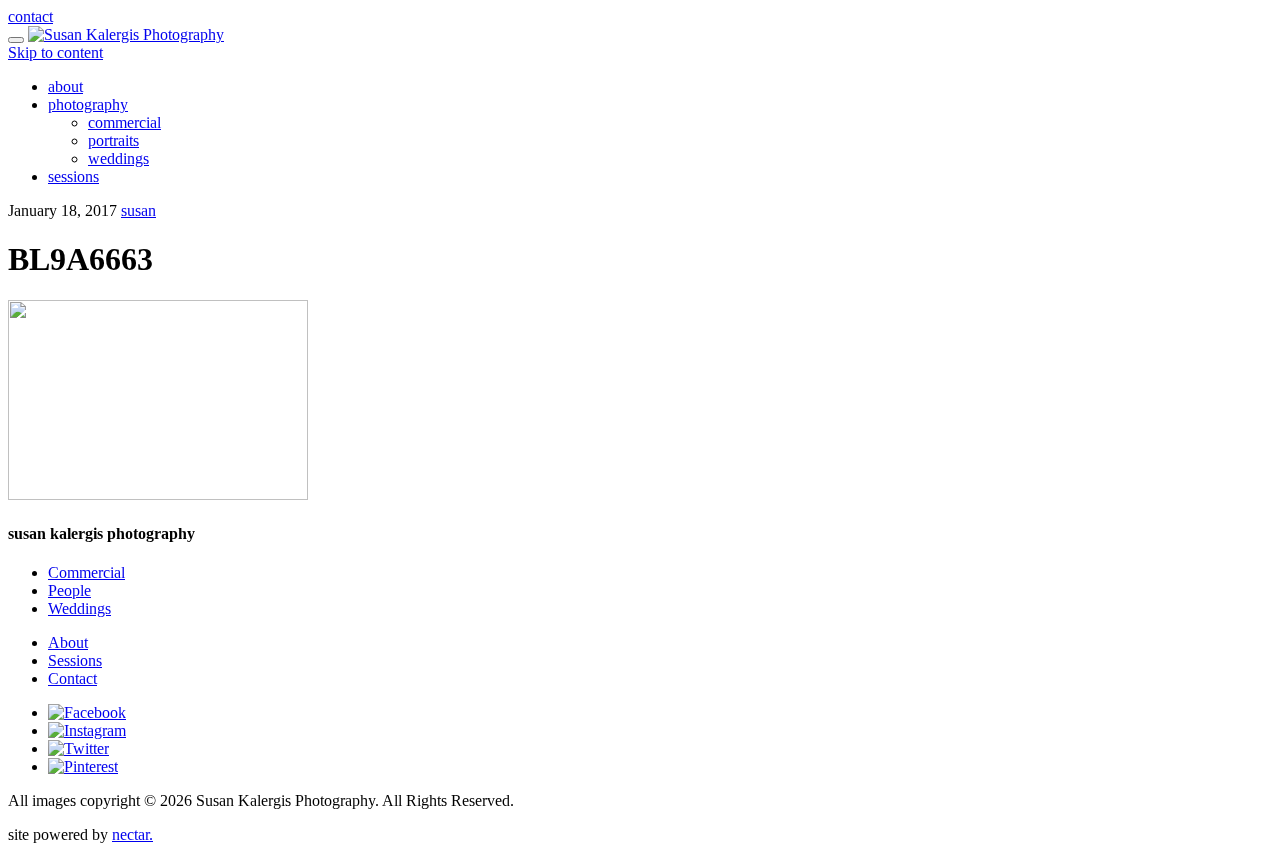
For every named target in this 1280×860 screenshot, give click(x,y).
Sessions (75, 660)
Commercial (86, 572)
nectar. (132, 834)
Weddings (79, 608)
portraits (113, 140)
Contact (72, 678)
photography (88, 104)
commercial (124, 122)
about (65, 86)
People (69, 590)
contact (30, 16)
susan (138, 210)
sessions (73, 176)
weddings (118, 158)
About (68, 642)
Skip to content (55, 52)
